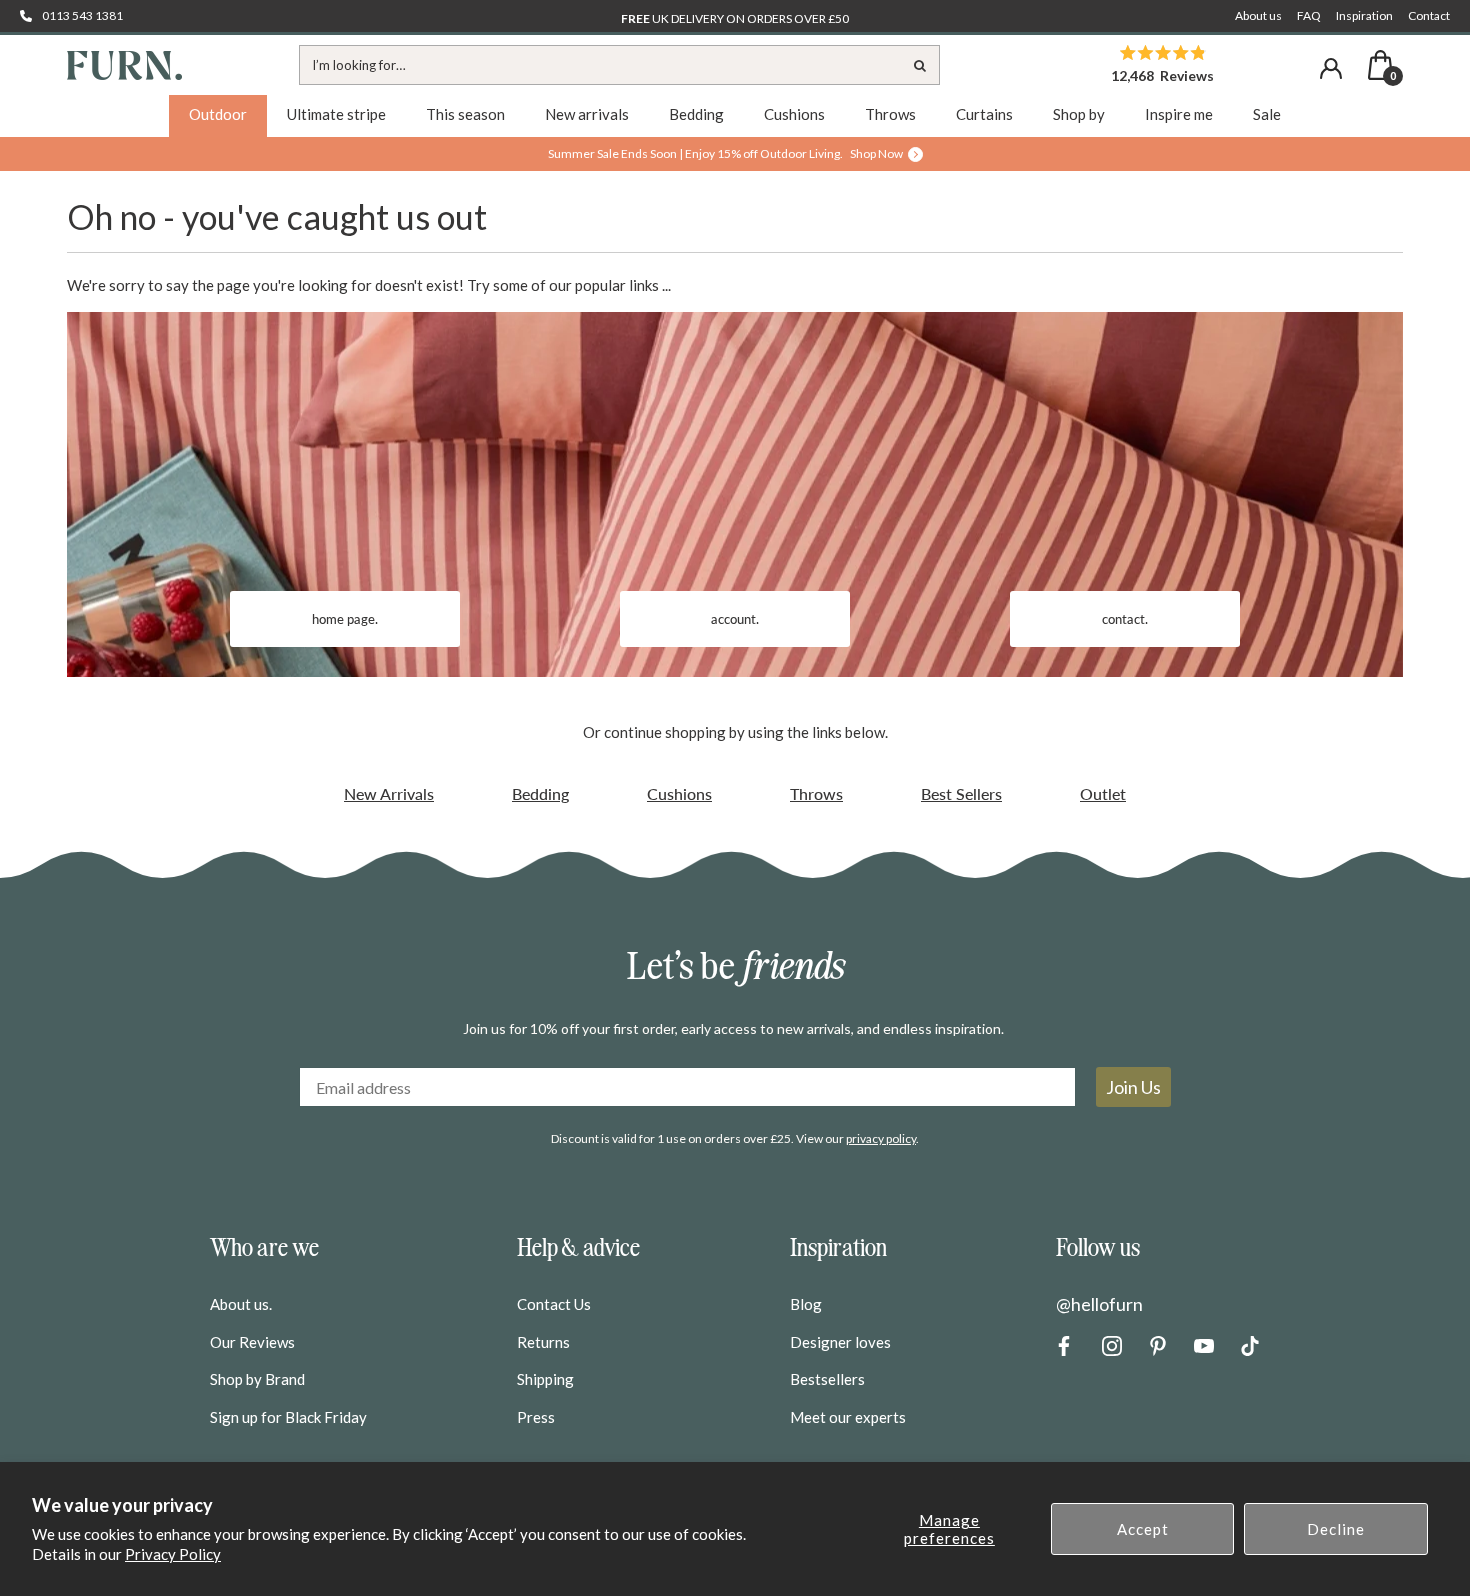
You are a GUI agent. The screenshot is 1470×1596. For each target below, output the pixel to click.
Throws (816, 793)
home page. (345, 619)
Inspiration (1364, 15)
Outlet (1103, 793)
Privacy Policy (173, 1554)
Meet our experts (848, 1417)
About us (1258, 15)
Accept (1143, 1529)
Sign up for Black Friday (288, 1417)
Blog (806, 1304)
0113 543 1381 (82, 15)
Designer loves (840, 1342)
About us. (241, 1304)
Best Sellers (961, 793)
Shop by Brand (257, 1379)
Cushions (679, 793)
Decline (1336, 1529)
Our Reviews (252, 1342)
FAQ (1309, 15)
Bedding (540, 793)
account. (735, 619)
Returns (543, 1342)
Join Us (1133, 1087)
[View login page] (1331, 68)
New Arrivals (389, 793)
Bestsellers (827, 1379)
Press (536, 1417)
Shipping (545, 1379)
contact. (1125, 619)
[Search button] (920, 65)
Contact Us (554, 1304)
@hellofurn (1099, 1304)
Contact (1429, 15)
